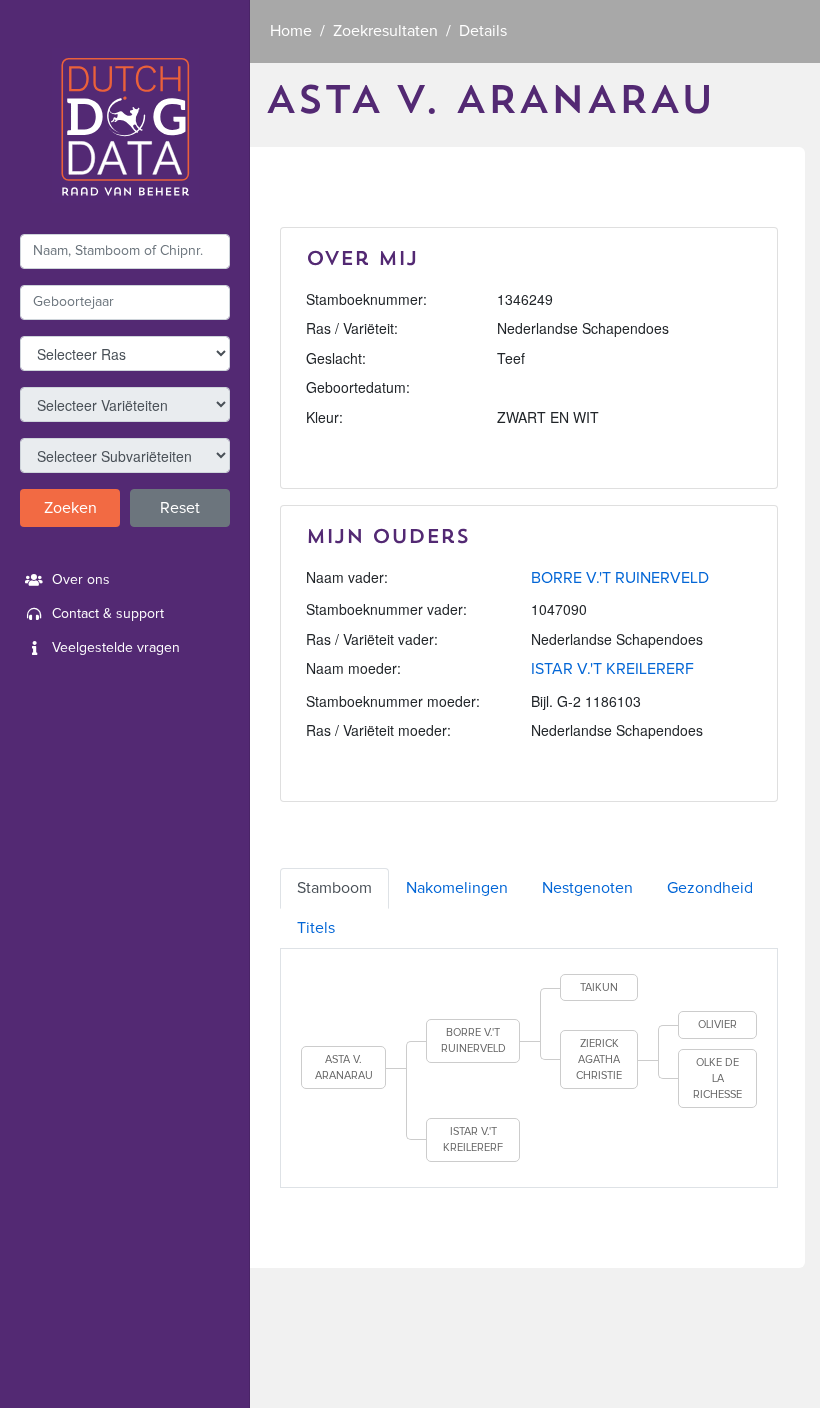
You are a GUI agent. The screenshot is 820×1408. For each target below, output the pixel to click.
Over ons (81, 580)
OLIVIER (717, 1024)
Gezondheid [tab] (710, 888)
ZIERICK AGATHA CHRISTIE (599, 1059)
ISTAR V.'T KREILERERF (612, 669)
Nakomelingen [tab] (457, 888)
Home (291, 31)
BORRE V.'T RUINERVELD (620, 578)
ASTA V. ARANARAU (344, 1067)
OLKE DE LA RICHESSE (717, 1078)
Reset (180, 508)
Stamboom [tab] (334, 888)
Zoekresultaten (385, 31)
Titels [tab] (316, 928)
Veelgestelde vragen (116, 648)
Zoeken (70, 508)
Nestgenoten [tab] (587, 888)
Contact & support (108, 614)
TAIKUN (599, 987)
